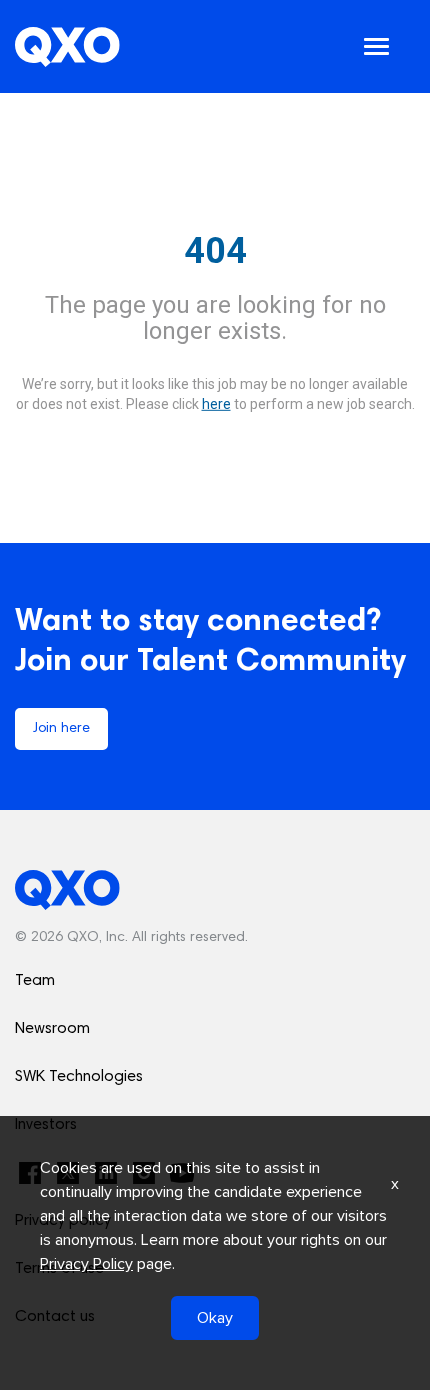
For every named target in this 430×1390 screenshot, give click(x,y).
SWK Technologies (79, 1077)
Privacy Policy (86, 1264)
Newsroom (52, 1029)
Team (35, 981)
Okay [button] (215, 1318)
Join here (61, 729)
